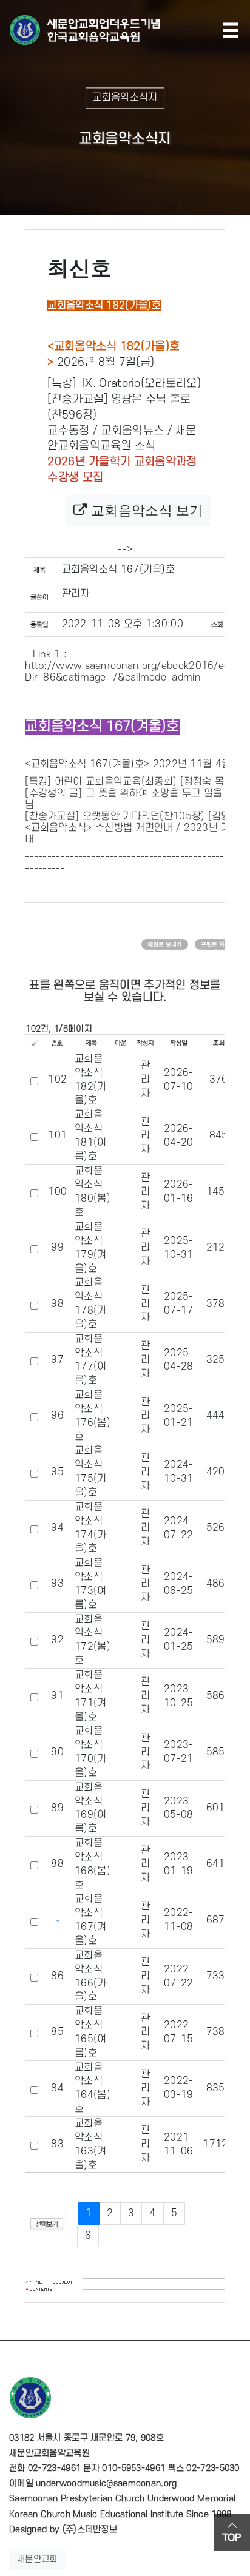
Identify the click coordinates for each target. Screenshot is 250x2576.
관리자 (76, 594)
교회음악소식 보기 (145, 510)
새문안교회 (37, 2559)
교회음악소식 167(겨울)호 (88, 764)
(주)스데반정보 (90, 2530)
